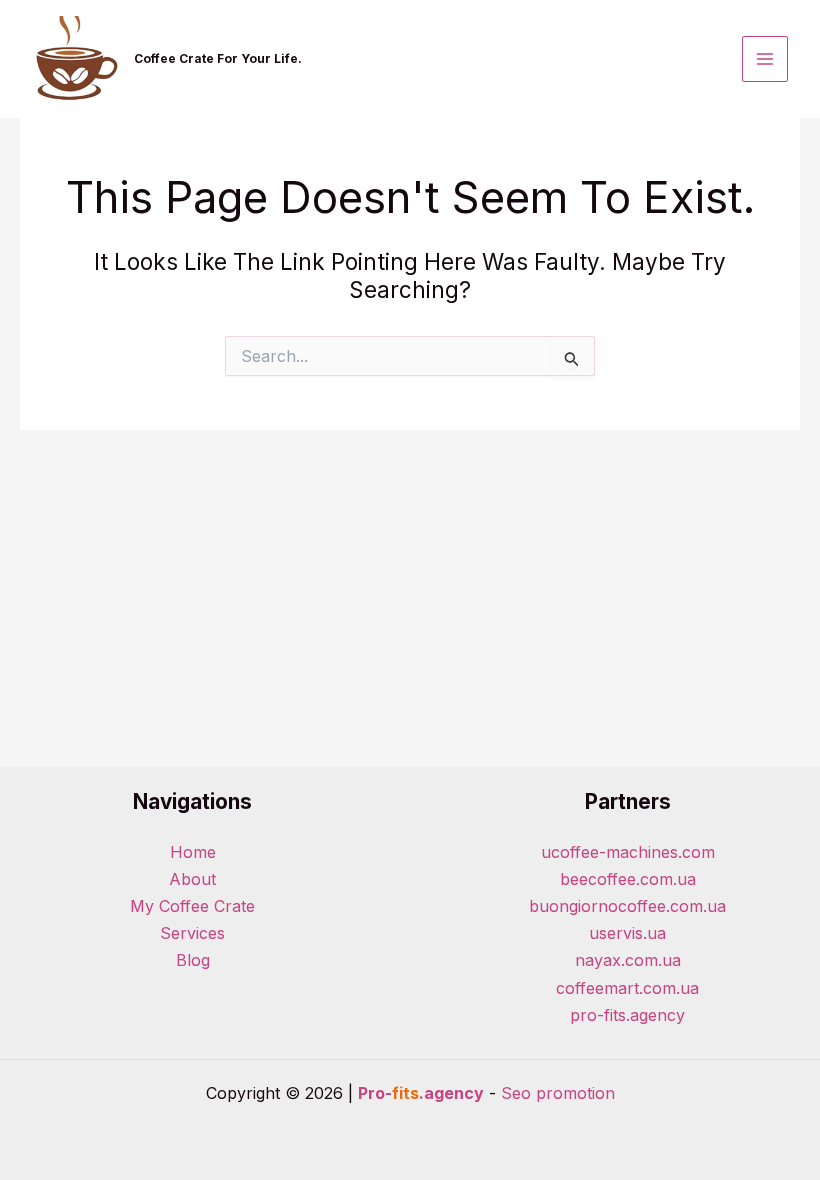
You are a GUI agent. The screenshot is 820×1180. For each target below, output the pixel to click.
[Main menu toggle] (765, 59)
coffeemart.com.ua (627, 988)
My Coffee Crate (192, 906)
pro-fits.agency (627, 1015)
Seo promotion (558, 1093)
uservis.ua (627, 933)
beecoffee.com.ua (628, 879)
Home (193, 852)
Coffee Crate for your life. (218, 58)
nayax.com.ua (628, 960)
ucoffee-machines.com (628, 852)
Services (192, 933)
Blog (193, 960)
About (192, 879)
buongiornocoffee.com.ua (627, 906)
